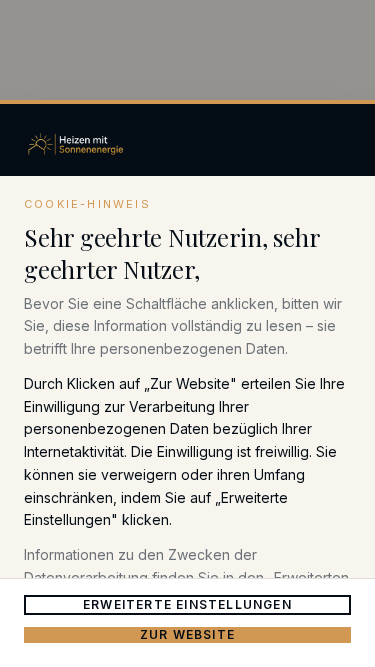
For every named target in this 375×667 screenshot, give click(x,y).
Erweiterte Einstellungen (187, 604)
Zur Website (187, 634)
